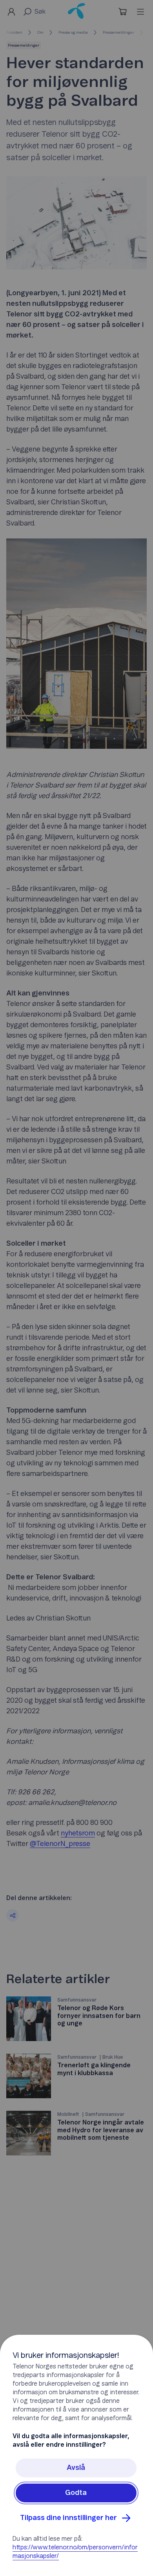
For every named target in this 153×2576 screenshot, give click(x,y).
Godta (76, 2493)
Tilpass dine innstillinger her (68, 2518)
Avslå (76, 2468)
